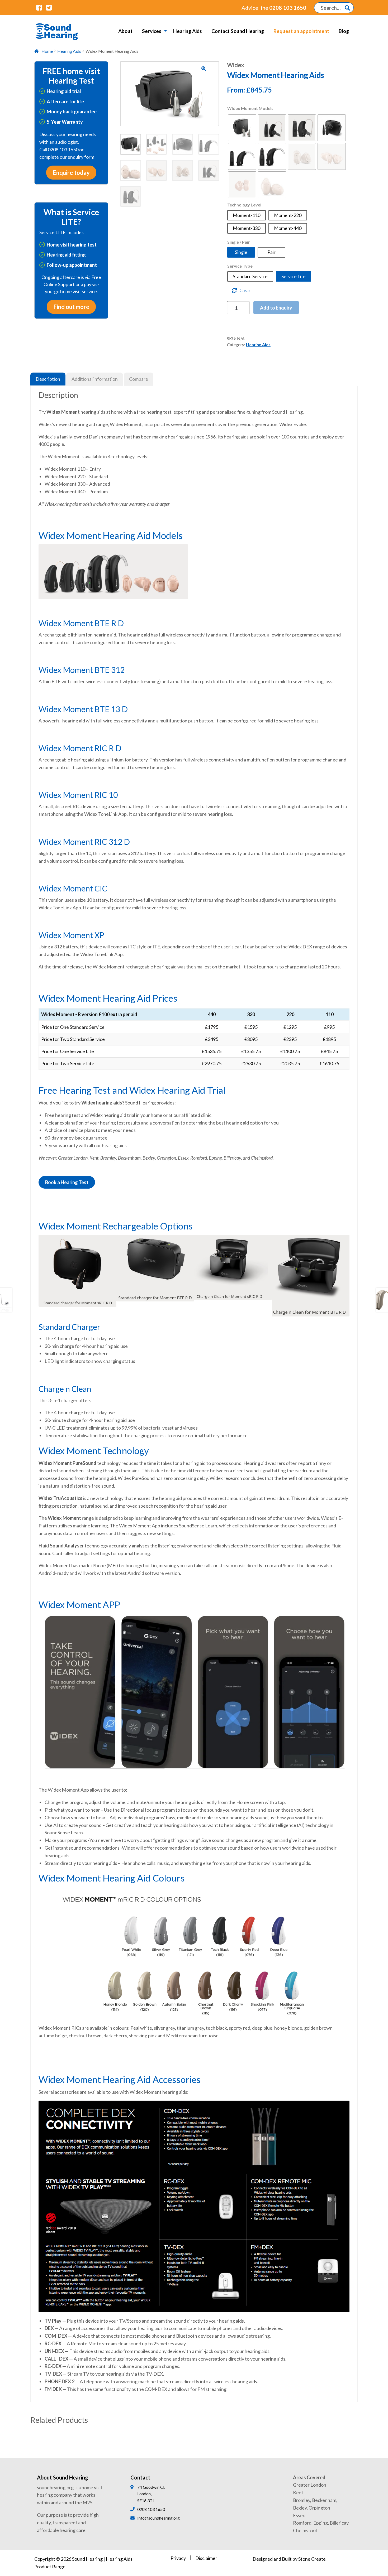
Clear (245, 290)
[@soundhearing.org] (39, 7)
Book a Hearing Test (67, 1182)
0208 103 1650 (274, 8)
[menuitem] (125, 31)
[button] (204, 69)
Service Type (240, 266)
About (125, 31)
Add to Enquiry (276, 308)
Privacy (178, 2558)
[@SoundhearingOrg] (49, 7)
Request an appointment (301, 31)
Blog (344, 31)
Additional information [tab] (95, 379)
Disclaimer (206, 2558)
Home (47, 51)
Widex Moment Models (250, 108)
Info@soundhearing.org (158, 2518)
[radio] (242, 128)
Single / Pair (239, 242)
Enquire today (71, 173)
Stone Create (312, 2559)
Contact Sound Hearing (238, 31)
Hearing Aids (188, 31)
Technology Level (244, 205)
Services (152, 31)
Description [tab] (48, 379)
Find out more (71, 307)
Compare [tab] (139, 379)
